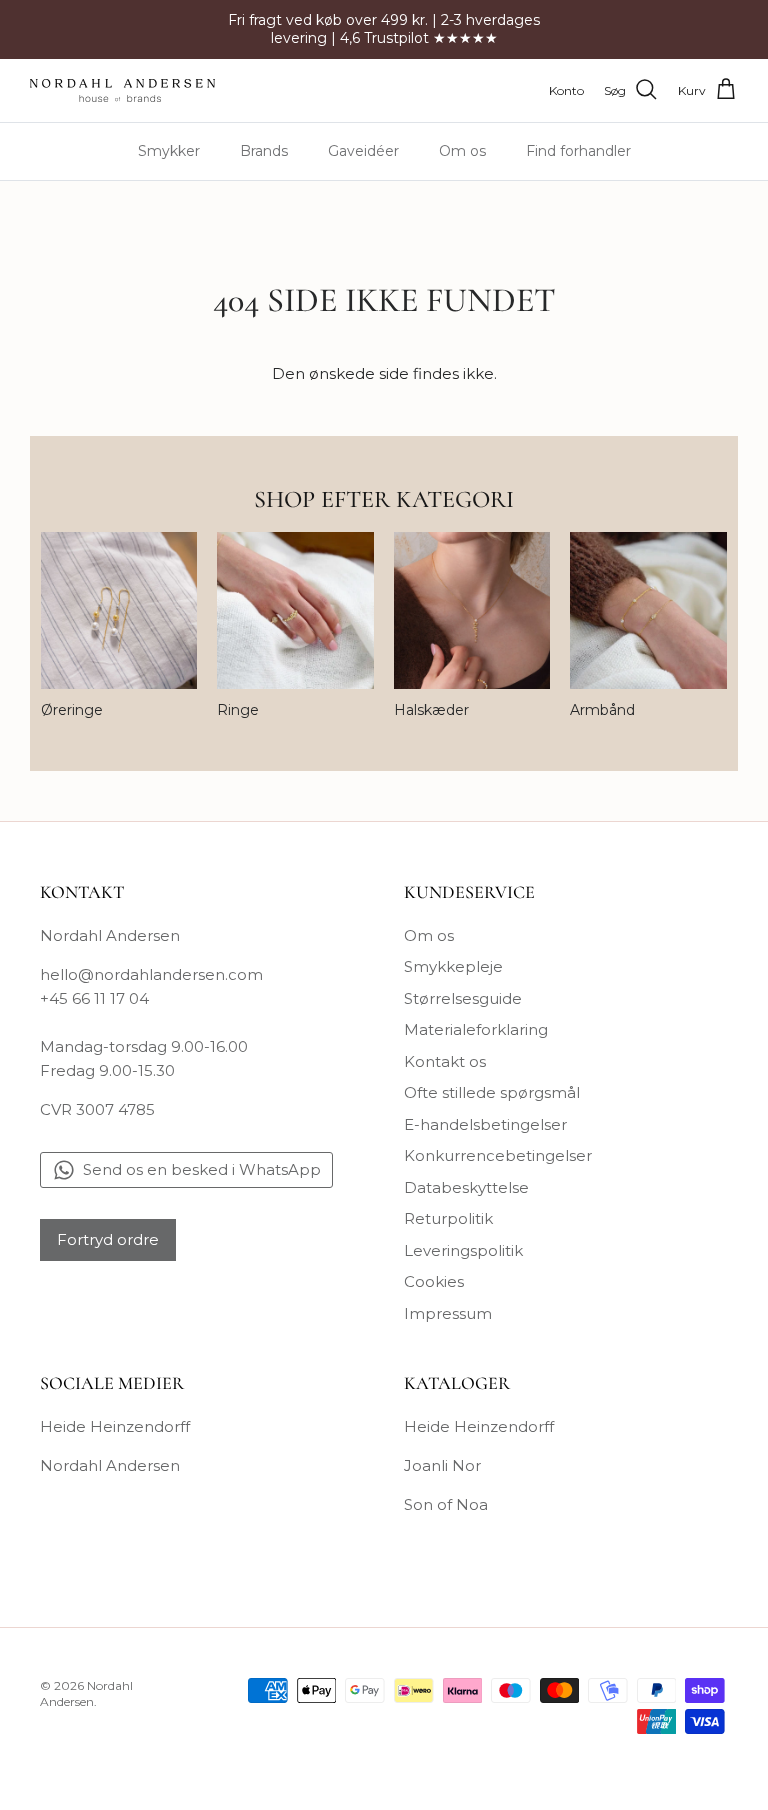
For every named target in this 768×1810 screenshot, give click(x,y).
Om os (462, 151)
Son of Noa (446, 1504)
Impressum (448, 1313)
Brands (264, 151)
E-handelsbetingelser (485, 1124)
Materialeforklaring (476, 1029)
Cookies (434, 1281)
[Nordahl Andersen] (122, 90)
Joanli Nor (442, 1465)
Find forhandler (578, 151)
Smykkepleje (453, 966)
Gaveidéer (363, 151)
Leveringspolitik (463, 1250)
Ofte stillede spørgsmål (492, 1092)
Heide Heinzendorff (115, 1426)
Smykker (169, 151)
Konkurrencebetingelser (498, 1155)
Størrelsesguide (463, 998)
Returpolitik (448, 1218)
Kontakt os (445, 1061)
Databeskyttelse (466, 1187)
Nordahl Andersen (110, 1465)
